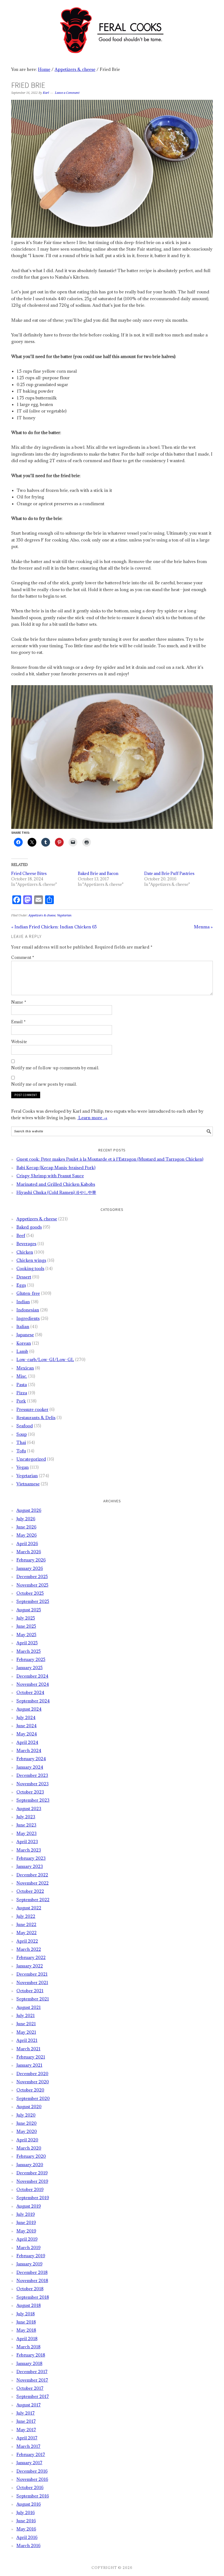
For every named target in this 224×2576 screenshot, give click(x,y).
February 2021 (31, 2057)
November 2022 (33, 1883)
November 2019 (32, 2181)
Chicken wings (31, 1260)
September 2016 (33, 2496)
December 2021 (32, 1974)
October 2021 (30, 1991)
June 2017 (26, 2421)
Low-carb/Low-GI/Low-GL (45, 1359)
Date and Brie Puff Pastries (169, 873)
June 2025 (26, 1626)
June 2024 (26, 1726)
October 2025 (30, 1593)
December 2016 (32, 2471)
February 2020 (31, 2156)
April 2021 (27, 2040)
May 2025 (26, 1635)
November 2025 (32, 1585)
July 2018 (26, 2314)
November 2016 (32, 2479)
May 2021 (26, 2032)
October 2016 (30, 2487)
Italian (23, 1326)
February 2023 (31, 1858)
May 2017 (26, 2430)
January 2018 (29, 2363)
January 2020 (30, 2165)
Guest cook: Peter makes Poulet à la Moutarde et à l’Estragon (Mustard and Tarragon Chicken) (110, 1159)
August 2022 (29, 1908)
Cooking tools (30, 1268)
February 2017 (31, 2454)
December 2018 (32, 2272)
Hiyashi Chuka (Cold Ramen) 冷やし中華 (56, 1192)
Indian (23, 1302)
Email (19, 1022)
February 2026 (31, 1560)
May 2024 (27, 1734)
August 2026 (29, 1510)
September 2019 (33, 2198)
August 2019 (29, 2206)
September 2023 (33, 1800)
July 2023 (26, 1817)
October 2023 (30, 1792)
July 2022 (26, 1916)
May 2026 (26, 1535)
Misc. (22, 1376)
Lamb (22, 1351)
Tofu (21, 1451)
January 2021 (29, 2065)
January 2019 (29, 2264)
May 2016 (26, 2529)
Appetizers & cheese (42, 915)
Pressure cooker (32, 1409)
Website (19, 1042)
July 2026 (26, 1519)
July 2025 (26, 1618)
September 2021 (33, 1999)
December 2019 (32, 2173)
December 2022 (32, 1875)
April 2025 (27, 1643)
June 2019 (26, 2222)
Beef (21, 1235)
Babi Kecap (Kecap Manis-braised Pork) (56, 1167)
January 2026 (30, 1568)
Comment (23, 957)
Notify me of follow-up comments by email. (55, 1068)
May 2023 (26, 1833)
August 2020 (29, 2106)
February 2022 (31, 1957)
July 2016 (26, 2512)
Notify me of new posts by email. (44, 1084)
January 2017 (29, 2463)
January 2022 (30, 1966)
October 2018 (30, 2289)
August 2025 (29, 1610)
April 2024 (27, 1742)
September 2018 (33, 2297)
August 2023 (29, 1808)
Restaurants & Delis (36, 1418)
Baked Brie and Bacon (98, 873)
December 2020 (32, 2074)
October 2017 (30, 2388)
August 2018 (29, 2305)
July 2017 (26, 2413)
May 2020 (27, 2131)
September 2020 (33, 2098)
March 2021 (28, 2049)
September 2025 (33, 1601)
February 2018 (31, 2355)
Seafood (25, 1426)
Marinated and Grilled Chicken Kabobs (56, 1184)
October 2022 (30, 1891)
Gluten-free (28, 1293)
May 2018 (26, 2330)
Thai (21, 1442)
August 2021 (29, 2007)
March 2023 (29, 1850)
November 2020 (33, 2082)
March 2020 (29, 2148)
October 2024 (30, 1692)
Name (19, 1002)
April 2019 (27, 2239)
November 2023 (33, 1784)
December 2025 (32, 1576)
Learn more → (92, 1118)
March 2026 (29, 1552)
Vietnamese (28, 1484)
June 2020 (26, 2123)
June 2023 (26, 1825)
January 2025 (30, 1668)
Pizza (22, 1393)
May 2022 (26, 1933)
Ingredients (28, 1318)
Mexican (25, 1368)
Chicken (25, 1252)
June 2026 (26, 1527)
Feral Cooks (112, 28)
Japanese (25, 1335)
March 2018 (28, 2347)
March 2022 (29, 1949)
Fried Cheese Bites (29, 873)
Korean (24, 1343)
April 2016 (27, 2537)
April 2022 (27, 1941)
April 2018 (27, 2339)
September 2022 (33, 1900)
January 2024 (30, 1767)
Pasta (22, 1385)
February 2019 (31, 2256)
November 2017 (32, 2380)
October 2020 (30, 2090)
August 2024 (29, 1709)
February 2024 (31, 1759)
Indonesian (28, 1310)
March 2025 (29, 1651)
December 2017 (32, 2372)
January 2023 (30, 1866)
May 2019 (26, 2231)
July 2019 (26, 2214)
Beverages (26, 1244)
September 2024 (33, 1701)
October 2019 (30, 2189)
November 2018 (32, 2280)
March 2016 (28, 2545)
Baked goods (29, 1227)
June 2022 (26, 1924)
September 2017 (33, 2396)
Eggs (21, 1285)
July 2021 (26, 2015)
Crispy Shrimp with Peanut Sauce (50, 1176)
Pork (21, 1401)
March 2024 (29, 1750)
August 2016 (29, 2504)
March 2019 (28, 2247)
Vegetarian (64, 915)
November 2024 (33, 1684)
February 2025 (31, 1659)
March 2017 (28, 2446)
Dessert (24, 1277)
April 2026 (27, 1543)
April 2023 (27, 1841)
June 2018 (26, 2322)
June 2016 (26, 2521)
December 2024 (32, 1676)
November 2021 (32, 1982)
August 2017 (29, 2405)
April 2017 (27, 2438)
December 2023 (32, 1775)
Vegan (23, 1467)
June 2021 (26, 2024)
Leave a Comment (67, 93)
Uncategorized (31, 1459)
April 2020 (27, 2140)
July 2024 (26, 1717)
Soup (22, 1434)
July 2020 (26, 2115)
